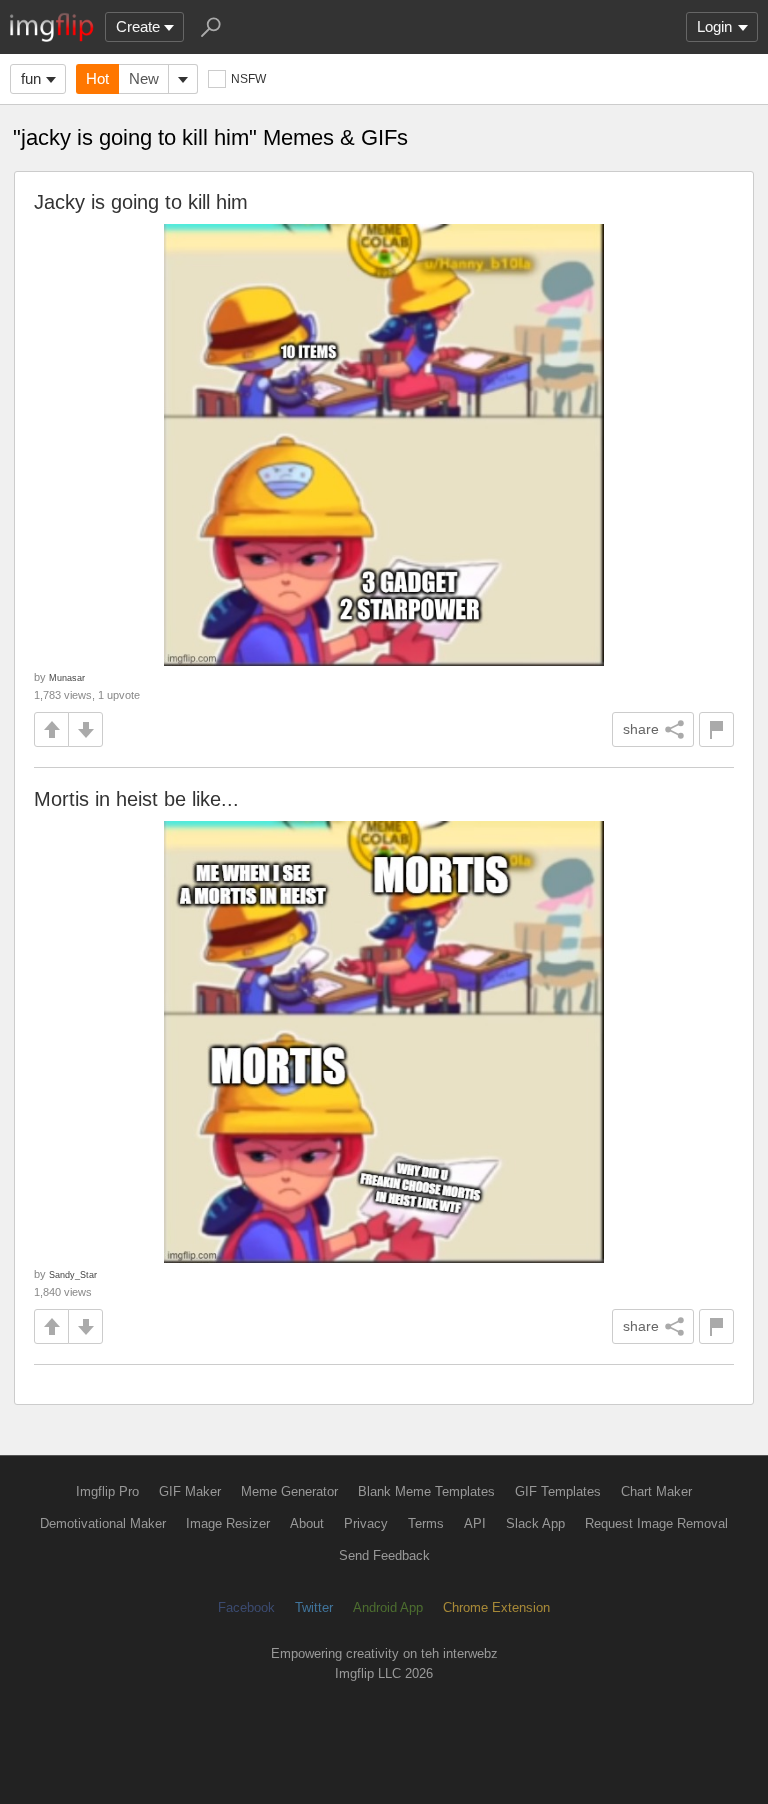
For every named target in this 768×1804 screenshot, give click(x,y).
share (641, 729)
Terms (426, 1523)
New (144, 78)
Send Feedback (384, 1555)
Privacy (366, 1523)
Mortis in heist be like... (136, 799)
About (307, 1523)
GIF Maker (190, 1491)
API (475, 1523)
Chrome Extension (496, 1607)
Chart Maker (656, 1491)
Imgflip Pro (107, 1491)
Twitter (314, 1607)
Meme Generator (289, 1491)
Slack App (535, 1523)
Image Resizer (228, 1523)
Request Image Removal (656, 1523)
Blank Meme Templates (426, 1491)
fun (31, 78)
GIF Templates (558, 1491)
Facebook (246, 1607)
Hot (97, 78)
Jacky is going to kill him (141, 202)
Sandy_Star (73, 1274)
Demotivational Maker (103, 1523)
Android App (388, 1607)
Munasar (67, 677)
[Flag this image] (716, 729)
